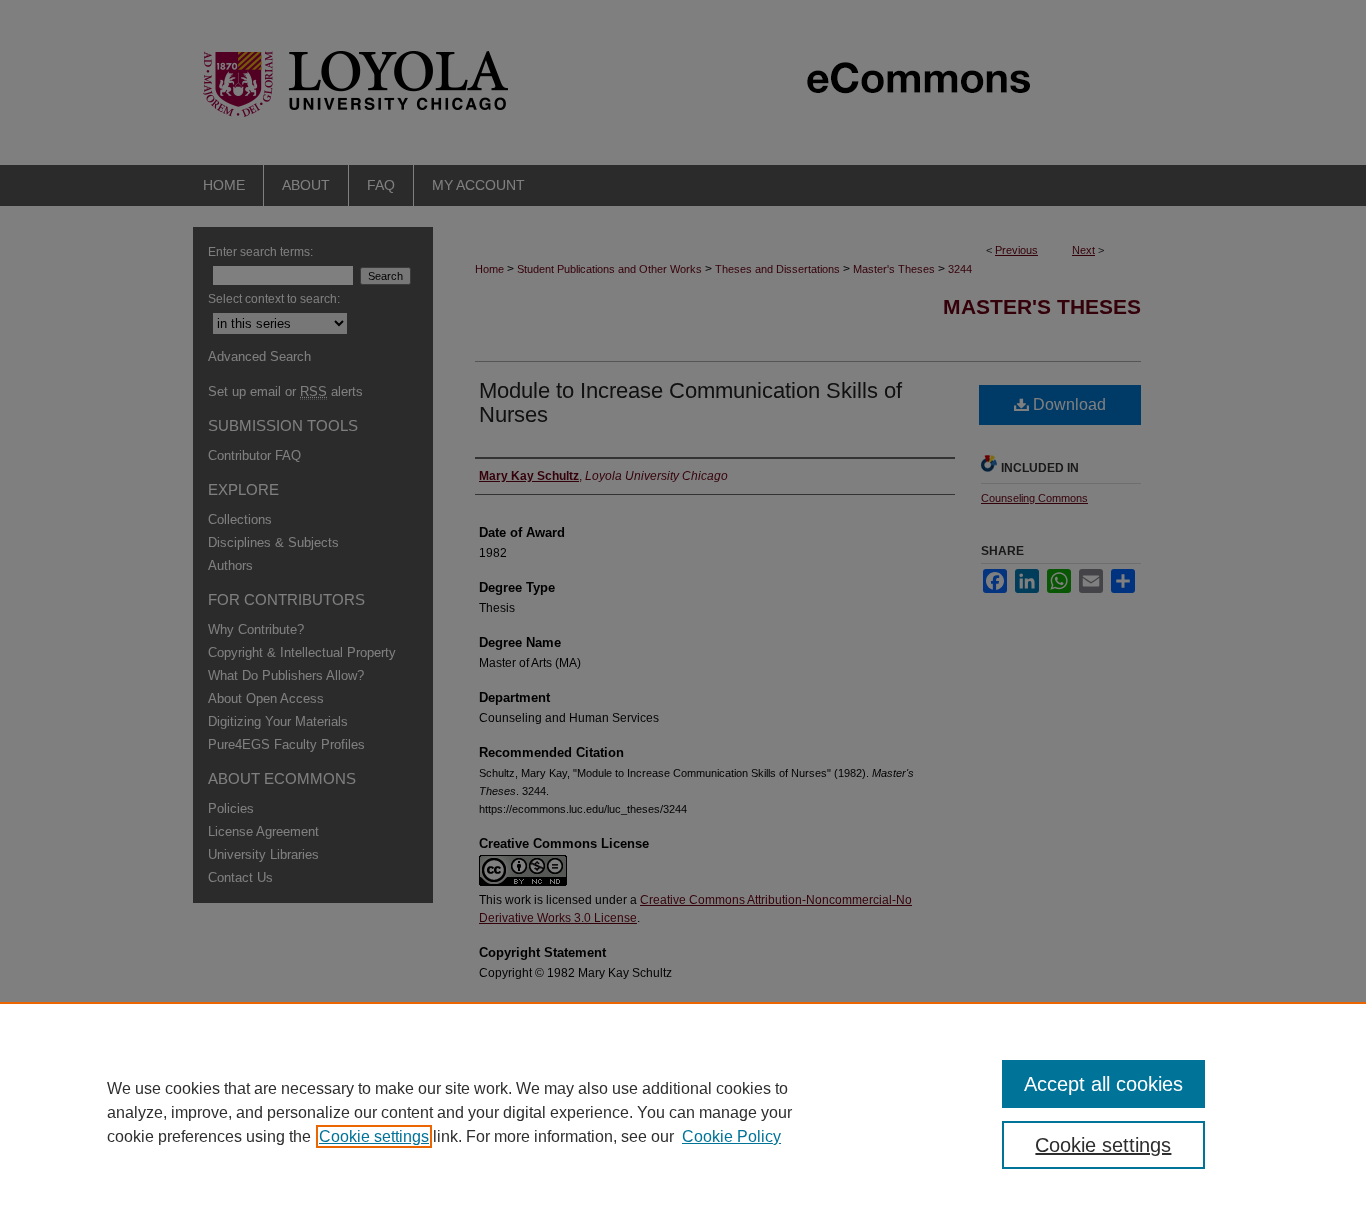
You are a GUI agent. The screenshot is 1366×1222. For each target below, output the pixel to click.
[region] (683, 1112)
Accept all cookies (1103, 1084)
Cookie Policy (731, 1136)
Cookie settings (374, 1136)
